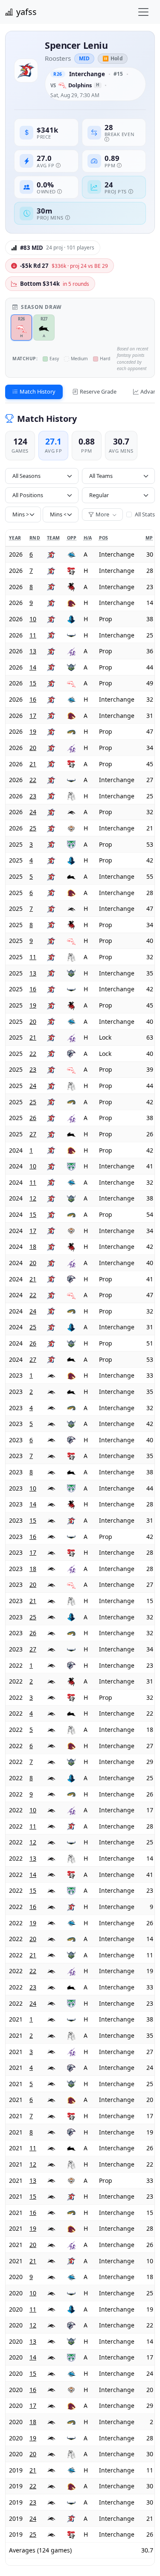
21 (33, 764)
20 (33, 748)
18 (33, 1246)
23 (33, 796)
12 (33, 1198)
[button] (53, 248)
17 (33, 716)
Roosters (58, 58)
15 (33, 683)
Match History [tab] (38, 391)
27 (33, 1134)
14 (33, 667)
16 (33, 699)
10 (33, 619)
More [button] (103, 514)
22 (33, 780)
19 (33, 731)
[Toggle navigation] (143, 12)
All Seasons (26, 476)
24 (33, 812)
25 (33, 828)
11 (33, 635)
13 (33, 651)
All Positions (28, 495)
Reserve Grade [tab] (98, 391)
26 (33, 1118)
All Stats (144, 514)
